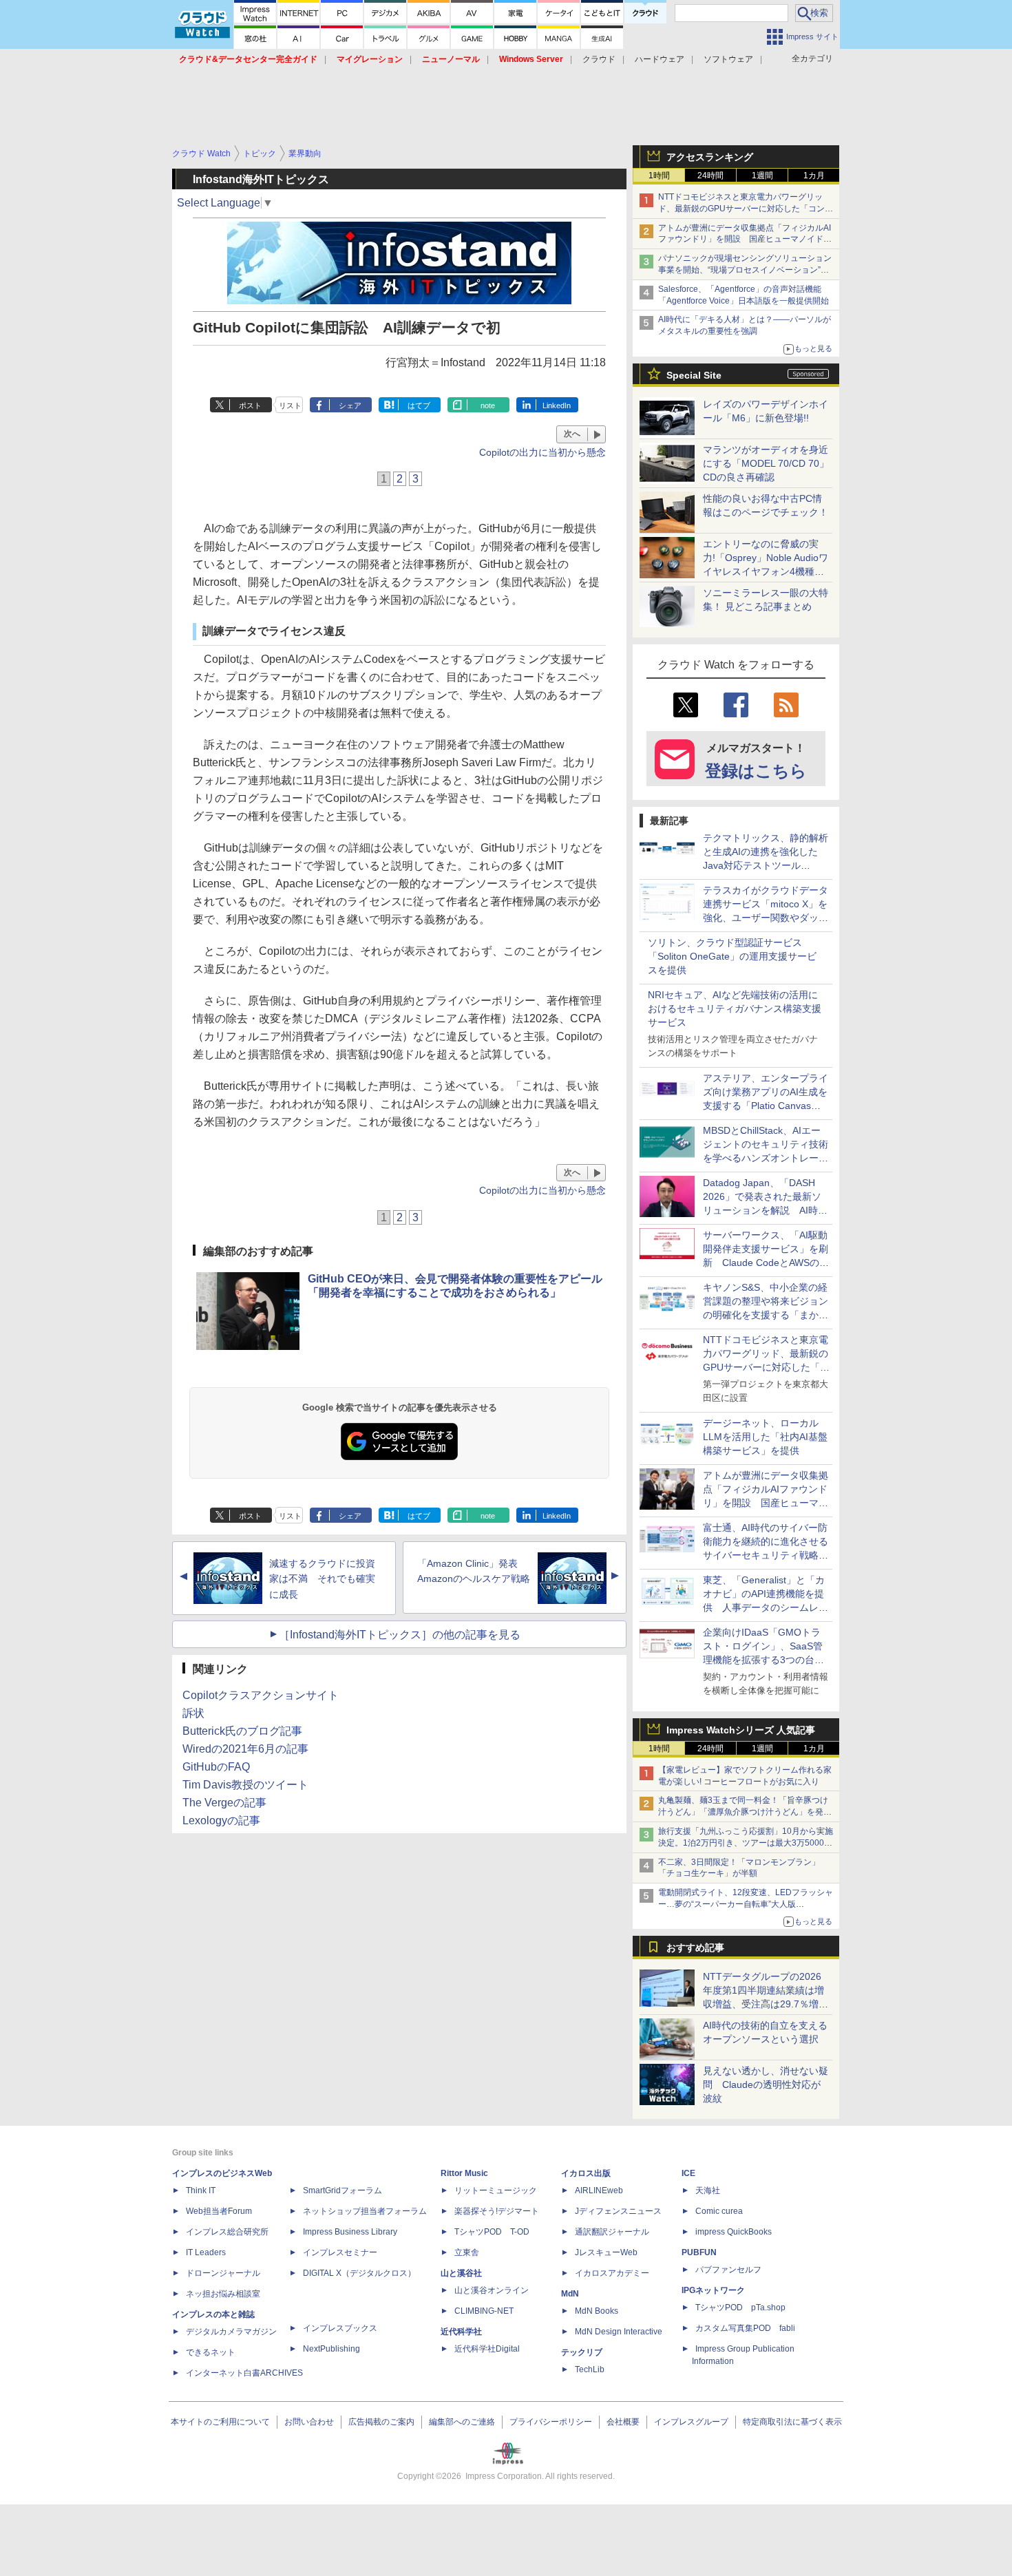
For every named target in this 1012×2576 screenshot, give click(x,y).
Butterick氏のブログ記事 (242, 1731)
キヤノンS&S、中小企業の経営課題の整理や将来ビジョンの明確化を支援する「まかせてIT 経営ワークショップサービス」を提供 (766, 1315)
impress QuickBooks (734, 2232)
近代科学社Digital (487, 2349)
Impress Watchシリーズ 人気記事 (741, 1730)
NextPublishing (331, 2349)
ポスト (250, 405)
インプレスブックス (340, 2328)
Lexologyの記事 (221, 1820)
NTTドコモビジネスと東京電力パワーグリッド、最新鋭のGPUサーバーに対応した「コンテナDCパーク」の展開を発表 (746, 209)
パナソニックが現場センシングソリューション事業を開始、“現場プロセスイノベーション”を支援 (745, 270)
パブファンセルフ (728, 2270)
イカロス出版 (586, 2173)
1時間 (659, 176)
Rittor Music (464, 2173)
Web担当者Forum (219, 2211)
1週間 (762, 176)
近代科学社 (461, 2332)
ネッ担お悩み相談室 (223, 2294)
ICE (688, 2173)
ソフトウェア (728, 59)
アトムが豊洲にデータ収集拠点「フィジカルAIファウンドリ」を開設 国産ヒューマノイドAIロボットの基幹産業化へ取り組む (745, 240)
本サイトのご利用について (220, 2422)
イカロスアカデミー (612, 2273)
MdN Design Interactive (619, 2332)
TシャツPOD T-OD (492, 2232)
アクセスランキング (710, 157)
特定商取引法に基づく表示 (792, 2422)
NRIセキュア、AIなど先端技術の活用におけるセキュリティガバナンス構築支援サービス (735, 1009)
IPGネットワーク (713, 2290)
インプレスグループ (691, 2422)
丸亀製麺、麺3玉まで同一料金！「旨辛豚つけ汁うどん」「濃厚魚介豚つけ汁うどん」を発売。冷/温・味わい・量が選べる (743, 1812)
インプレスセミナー (340, 2252)
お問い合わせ (309, 2422)
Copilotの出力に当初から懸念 (542, 452)
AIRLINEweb (599, 2190)
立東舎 (467, 2252)
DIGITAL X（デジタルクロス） (359, 2273)
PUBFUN (699, 2252)
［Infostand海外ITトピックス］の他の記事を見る (400, 1635)
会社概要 (623, 2422)
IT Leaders (206, 2252)
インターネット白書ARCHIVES (244, 2373)
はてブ (419, 405)
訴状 (193, 1713)
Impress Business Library (350, 2232)
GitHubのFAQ (216, 1767)
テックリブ (582, 2352)
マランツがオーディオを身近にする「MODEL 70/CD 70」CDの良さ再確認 (766, 463)
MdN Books (597, 2311)
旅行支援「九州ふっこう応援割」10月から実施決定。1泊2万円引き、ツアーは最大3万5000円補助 (746, 1843)
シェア (350, 405)
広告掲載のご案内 (381, 2422)
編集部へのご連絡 (462, 2422)
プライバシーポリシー (551, 2422)
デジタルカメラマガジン (231, 2332)
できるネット (211, 2352)
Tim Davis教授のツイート (245, 1785)
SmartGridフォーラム (342, 2190)
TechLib (590, 2369)
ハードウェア (660, 59)
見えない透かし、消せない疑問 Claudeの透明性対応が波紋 (766, 2084)
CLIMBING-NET (484, 2311)
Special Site (694, 375)
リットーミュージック (496, 2190)
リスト (290, 405)
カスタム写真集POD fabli (745, 2328)
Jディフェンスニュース (618, 2211)
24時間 (710, 176)
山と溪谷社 (461, 2273)
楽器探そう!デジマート (497, 2211)
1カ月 (814, 176)
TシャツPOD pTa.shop (740, 2308)
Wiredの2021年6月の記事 (245, 1749)
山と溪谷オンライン (492, 2290)
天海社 (708, 2190)
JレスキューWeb (606, 2252)
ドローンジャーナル (223, 2273)
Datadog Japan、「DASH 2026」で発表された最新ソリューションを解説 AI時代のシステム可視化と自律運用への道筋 (766, 1210)
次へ (572, 434)
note (488, 405)
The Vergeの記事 (224, 1803)
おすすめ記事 (695, 1947)
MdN (570, 2294)
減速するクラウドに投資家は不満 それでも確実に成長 (322, 1579)
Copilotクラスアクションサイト (261, 1695)
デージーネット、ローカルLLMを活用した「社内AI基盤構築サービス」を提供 (765, 1437)
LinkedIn (557, 405)
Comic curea (719, 2211)
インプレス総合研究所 (227, 2232)
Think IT (201, 2190)
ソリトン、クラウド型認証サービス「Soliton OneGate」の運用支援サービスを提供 (732, 956)
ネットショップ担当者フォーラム (365, 2211)
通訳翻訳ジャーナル (612, 2232)
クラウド (599, 59)
